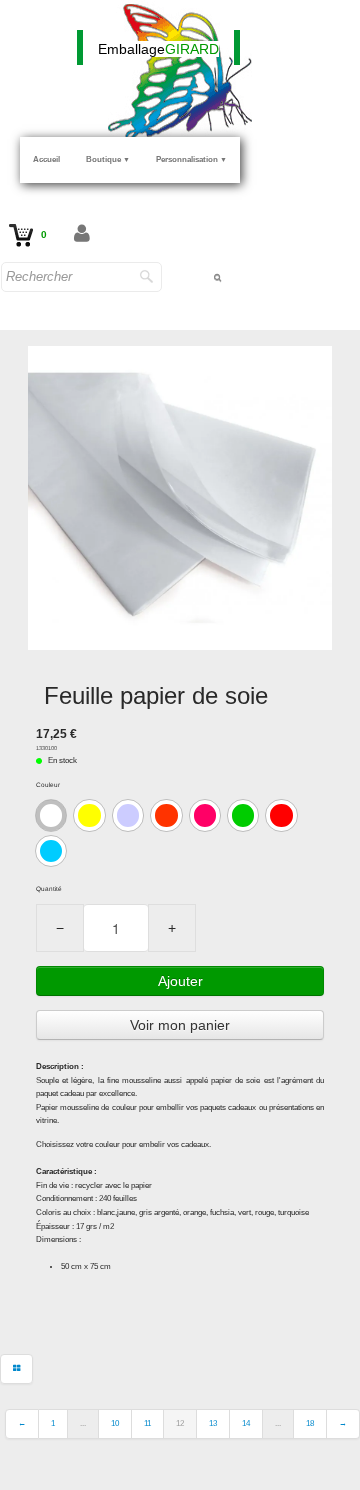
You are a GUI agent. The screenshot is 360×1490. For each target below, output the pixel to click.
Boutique (108, 159)
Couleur (48, 784)
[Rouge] (281, 815)
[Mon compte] (82, 235)
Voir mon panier (180, 1025)
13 (213, 1423)
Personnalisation (191, 159)
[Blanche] (51, 815)
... (83, 1423)
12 (180, 1423)
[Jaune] (89, 815)
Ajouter (180, 981)
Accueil (46, 159)
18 (310, 1423)
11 (147, 1423)
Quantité (49, 888)
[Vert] (243, 815)
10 (115, 1423)
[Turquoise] (51, 851)
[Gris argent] (128, 815)
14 (246, 1423)
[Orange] (166, 815)
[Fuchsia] (205, 815)
